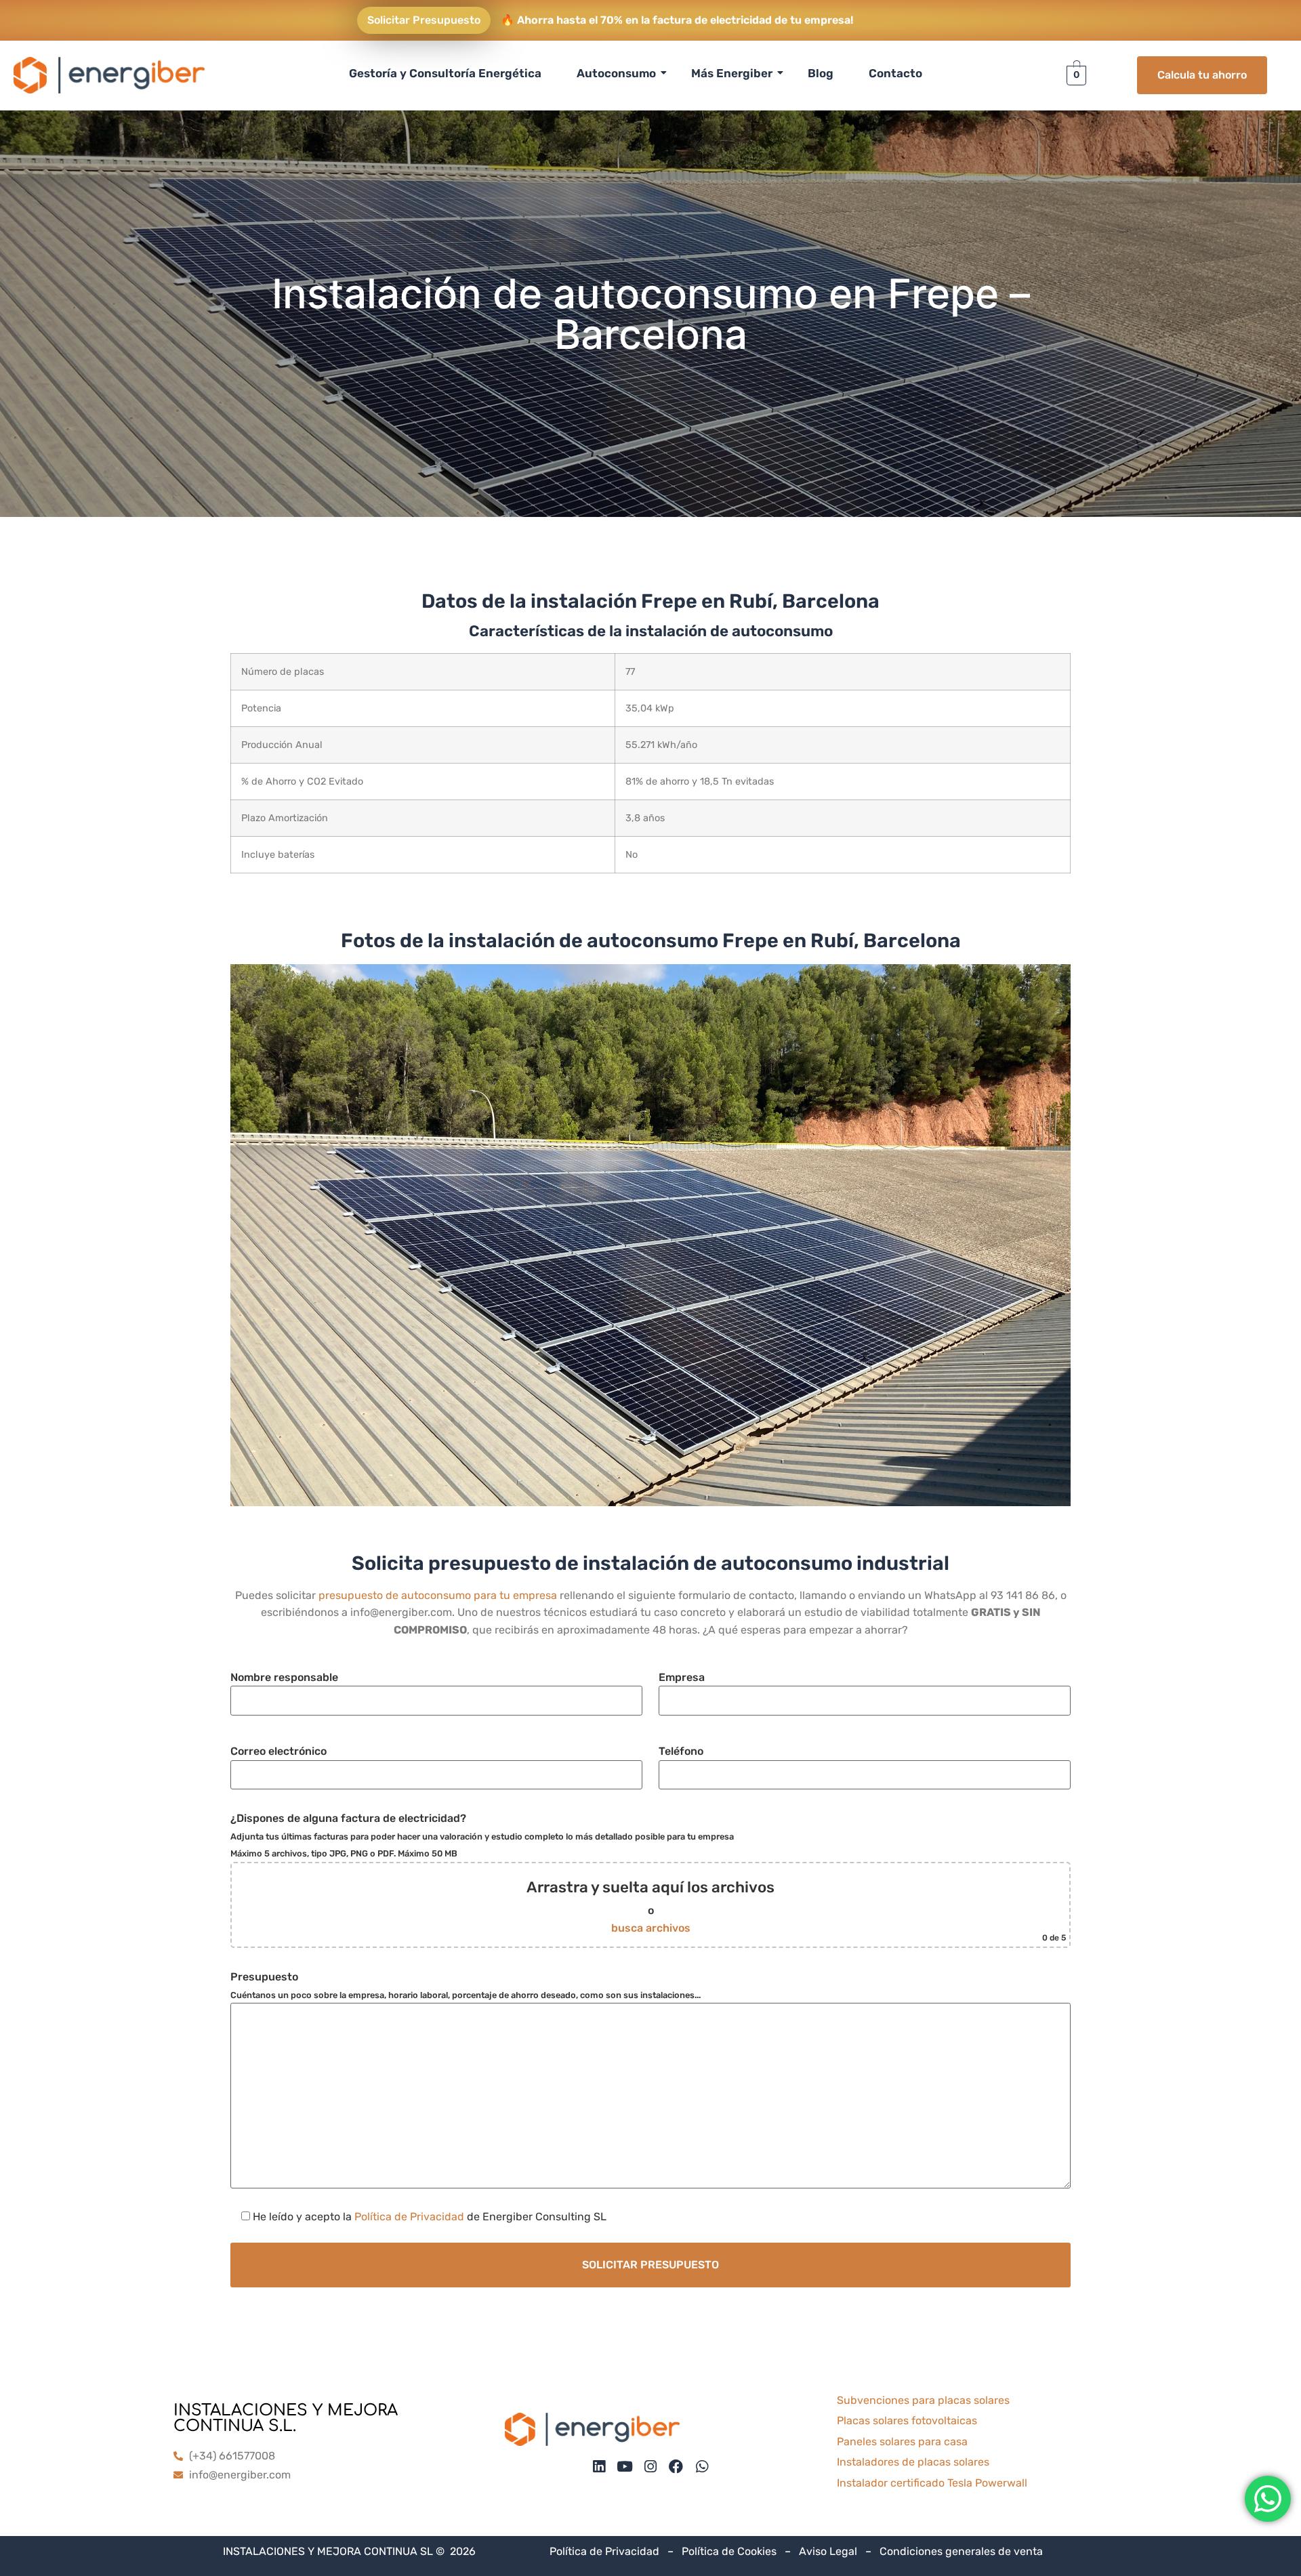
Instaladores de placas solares (913, 2462)
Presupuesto (466, 1985)
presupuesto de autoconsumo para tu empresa (438, 1595)
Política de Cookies (729, 2551)
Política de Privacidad (409, 2217)
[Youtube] (624, 2467)
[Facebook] (676, 2467)
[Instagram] (650, 2467)
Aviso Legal (828, 2551)
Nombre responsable (284, 1677)
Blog (821, 73)
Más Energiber (732, 73)
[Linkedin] (599, 2467)
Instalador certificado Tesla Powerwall (932, 2483)
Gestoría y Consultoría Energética (445, 73)
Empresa (682, 1677)
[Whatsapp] (702, 2467)
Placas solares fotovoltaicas (907, 2421)
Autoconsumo (616, 73)
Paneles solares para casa (902, 2442)
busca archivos (651, 1928)
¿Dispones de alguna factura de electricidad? (648, 1877)
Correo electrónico (278, 1751)
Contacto (895, 73)
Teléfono (681, 1751)
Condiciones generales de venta (961, 2551)
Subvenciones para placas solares (923, 2400)
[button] (650, 1235)
